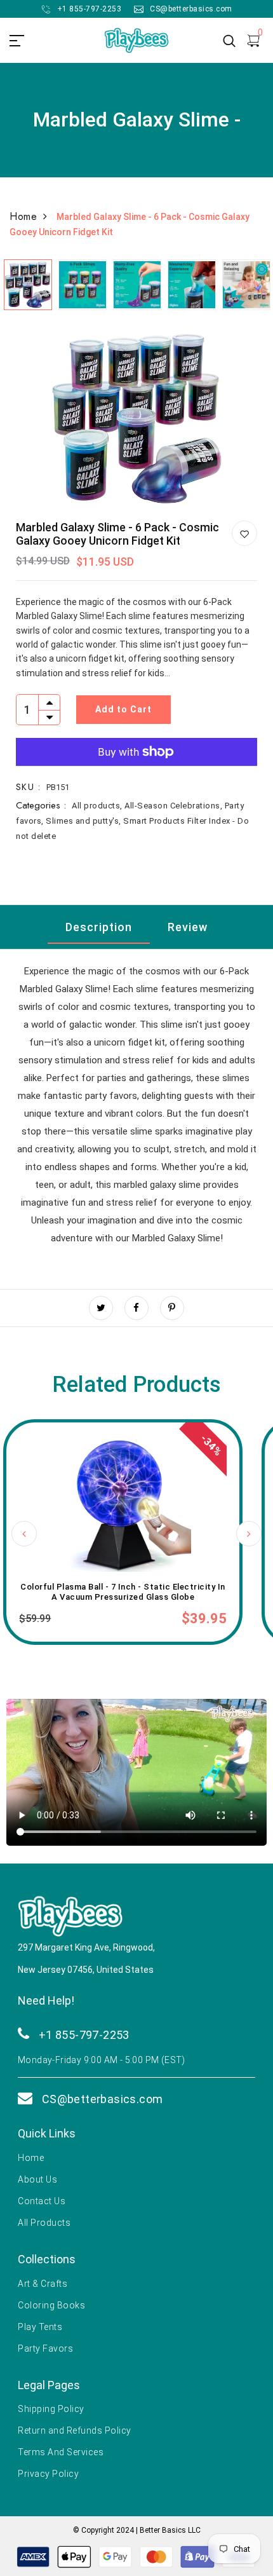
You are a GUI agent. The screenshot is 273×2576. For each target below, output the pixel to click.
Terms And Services (61, 2452)
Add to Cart (123, 709)
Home (23, 216)
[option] (27, 282)
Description (99, 927)
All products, (98, 806)
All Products (44, 2223)
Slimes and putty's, (84, 821)
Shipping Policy (51, 2409)
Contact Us (42, 2201)
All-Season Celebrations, (175, 806)
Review (188, 927)
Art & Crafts (43, 2284)
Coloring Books (51, 2305)
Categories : (41, 805)
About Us (37, 2179)
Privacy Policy (48, 2474)
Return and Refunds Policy (75, 2430)
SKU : (28, 787)
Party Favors (45, 2348)
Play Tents (40, 2327)
